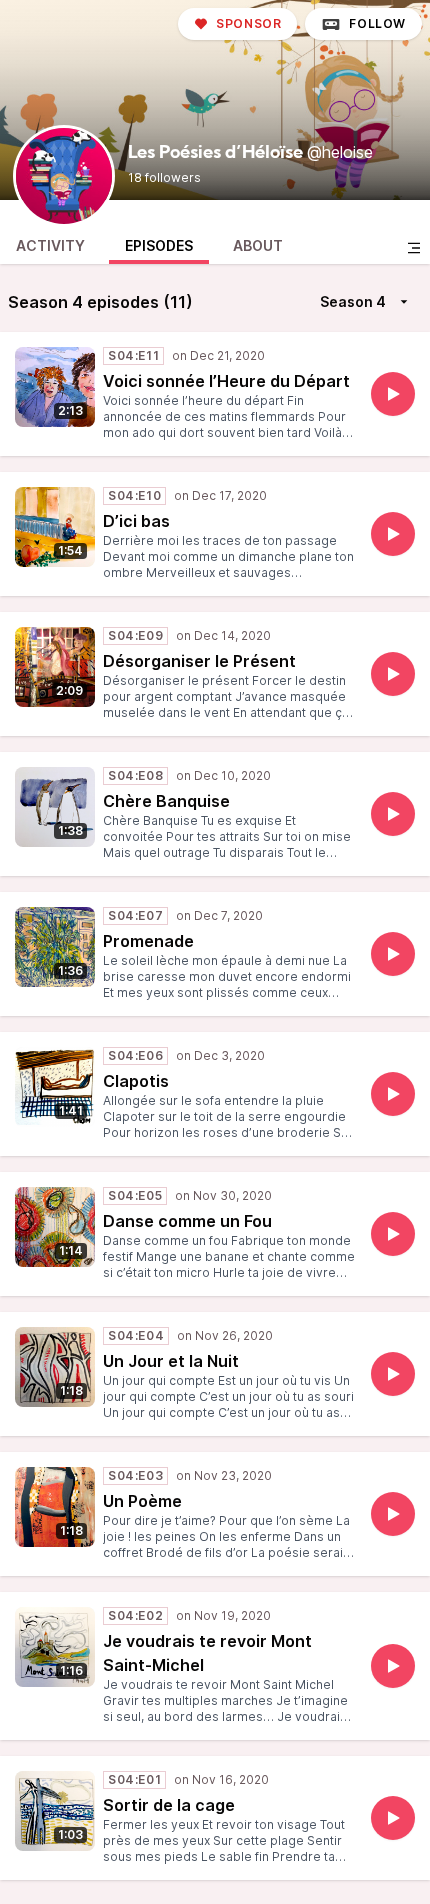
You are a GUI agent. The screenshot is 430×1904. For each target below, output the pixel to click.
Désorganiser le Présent (199, 661)
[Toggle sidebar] (414, 248)
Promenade (148, 941)
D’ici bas (136, 521)
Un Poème (142, 1501)
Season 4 (353, 301)
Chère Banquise (166, 801)
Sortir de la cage (169, 1805)
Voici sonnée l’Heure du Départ (226, 381)
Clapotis (136, 1081)
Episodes (159, 245)
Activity (50, 245)
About (258, 245)
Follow (377, 23)
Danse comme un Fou (187, 1221)
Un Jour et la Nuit (171, 1361)
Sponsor (248, 23)
